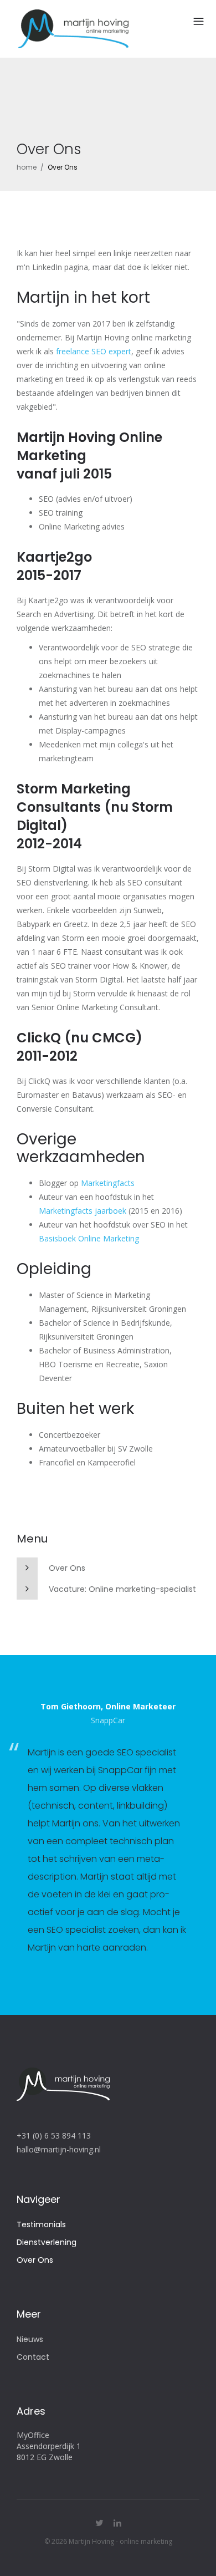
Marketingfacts (108, 1183)
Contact (33, 2357)
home (27, 167)
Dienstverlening (47, 2242)
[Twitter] (99, 2523)
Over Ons (67, 1568)
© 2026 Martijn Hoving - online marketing (108, 2541)
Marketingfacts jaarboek (83, 1211)
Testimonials (41, 2224)
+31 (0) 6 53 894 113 (54, 2135)
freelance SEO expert (94, 351)
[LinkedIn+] (117, 2523)
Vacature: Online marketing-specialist (122, 1589)
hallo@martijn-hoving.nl (59, 2149)
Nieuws (30, 2339)
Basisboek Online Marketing (89, 1238)
